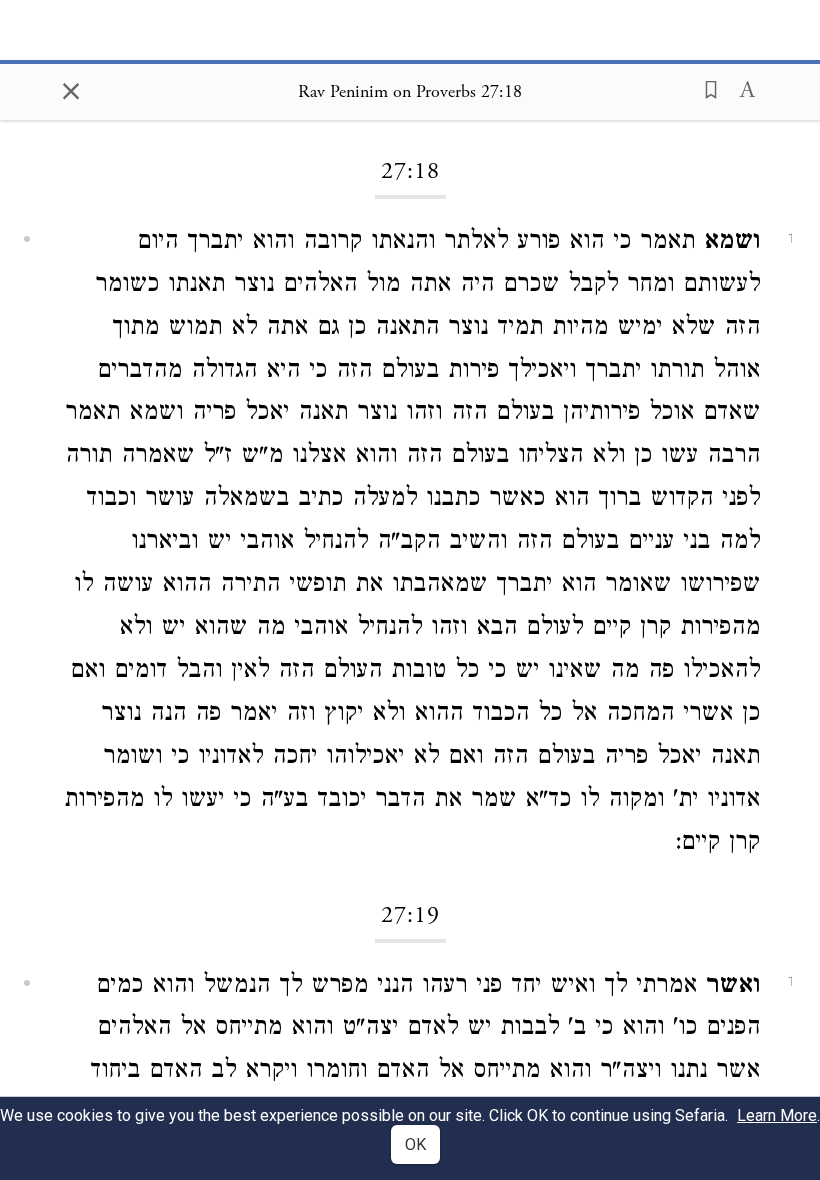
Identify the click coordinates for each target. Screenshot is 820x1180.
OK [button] (415, 1144)
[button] (705, 88)
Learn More (777, 1115)
